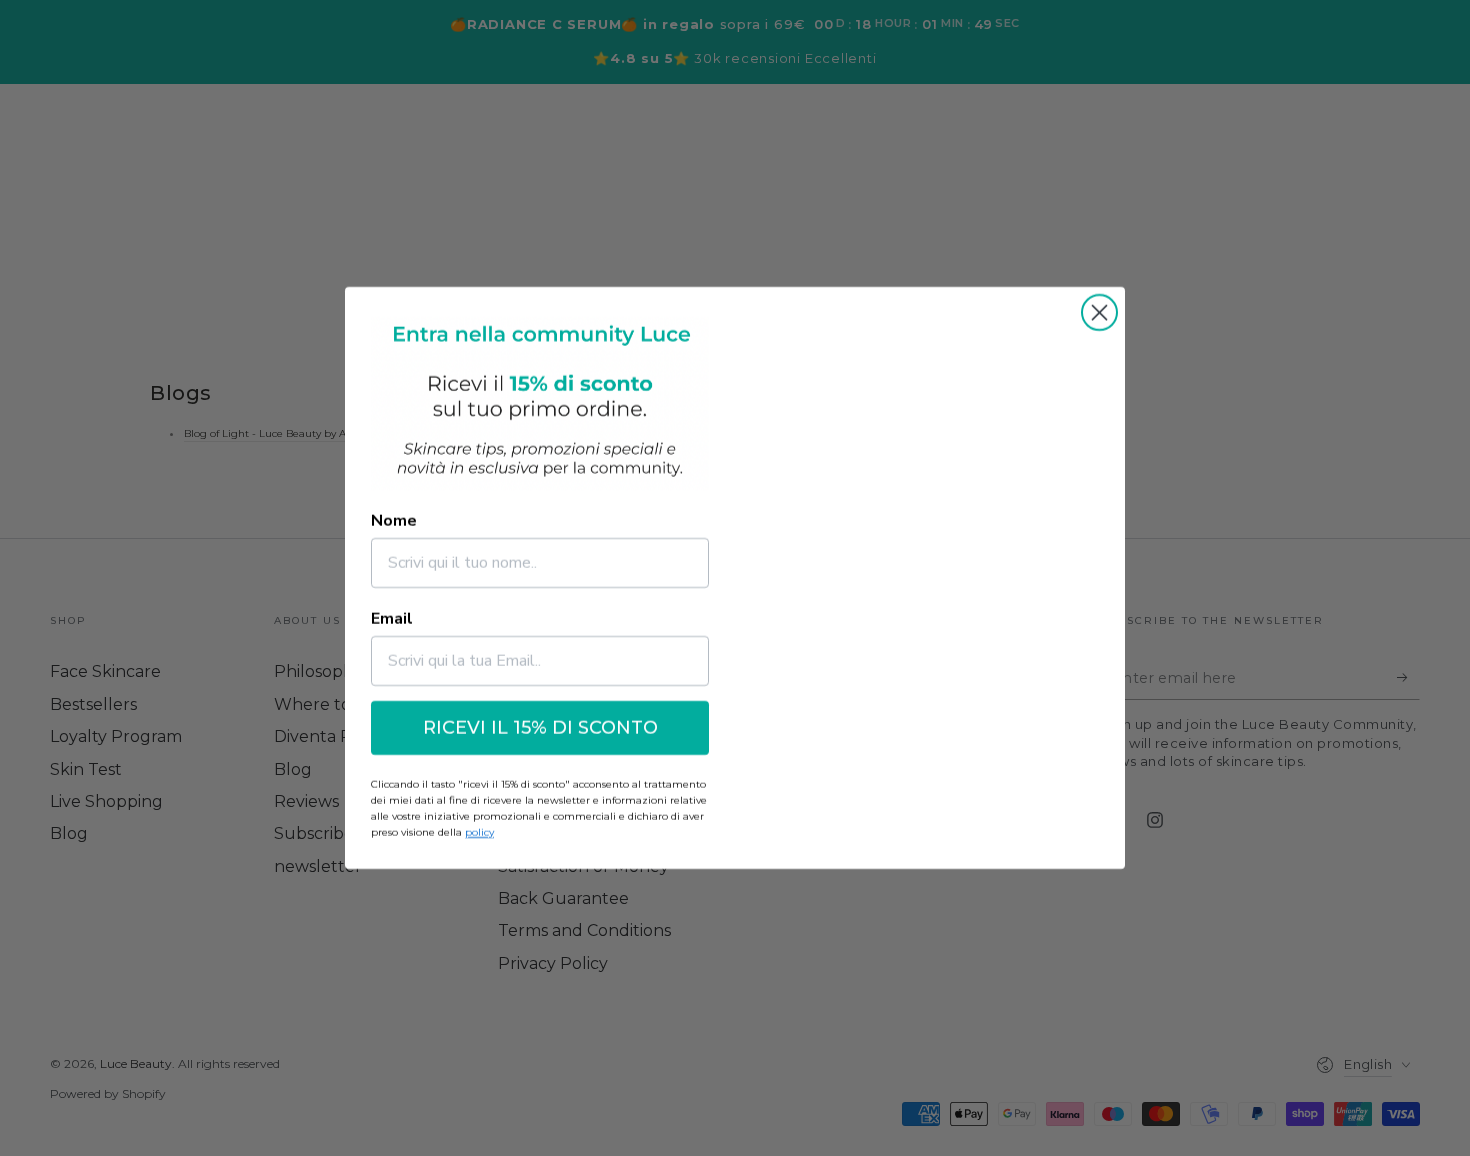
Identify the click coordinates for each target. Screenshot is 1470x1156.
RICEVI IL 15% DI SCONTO (540, 728)
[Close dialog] (1099, 312)
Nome (394, 521)
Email (392, 619)
